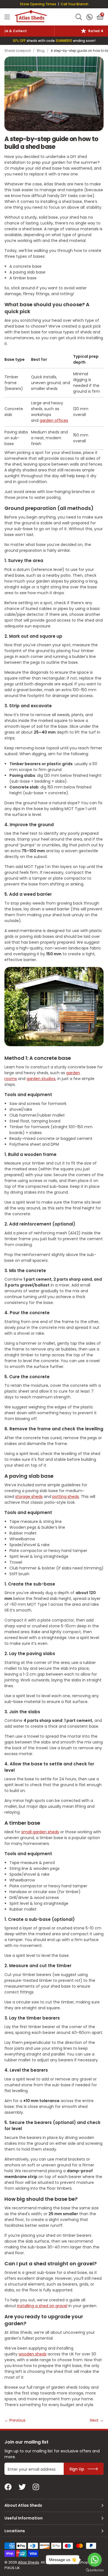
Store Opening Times (38, 4)
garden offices (54, 420)
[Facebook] (8, 2487)
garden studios (41, 1079)
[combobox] (79, 17)
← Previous (15, 2420)
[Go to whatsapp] (95, 2560)
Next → (97, 2420)
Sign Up (77, 2469)
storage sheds (29, 1497)
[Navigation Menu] (7, 17)
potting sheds (66, 1497)
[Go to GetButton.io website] (95, 2570)
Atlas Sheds (31, 16)
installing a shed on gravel (42, 2306)
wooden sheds (33, 2354)
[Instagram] (36, 2487)
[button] (100, 17)
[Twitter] (22, 2487)
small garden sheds (40, 1832)
